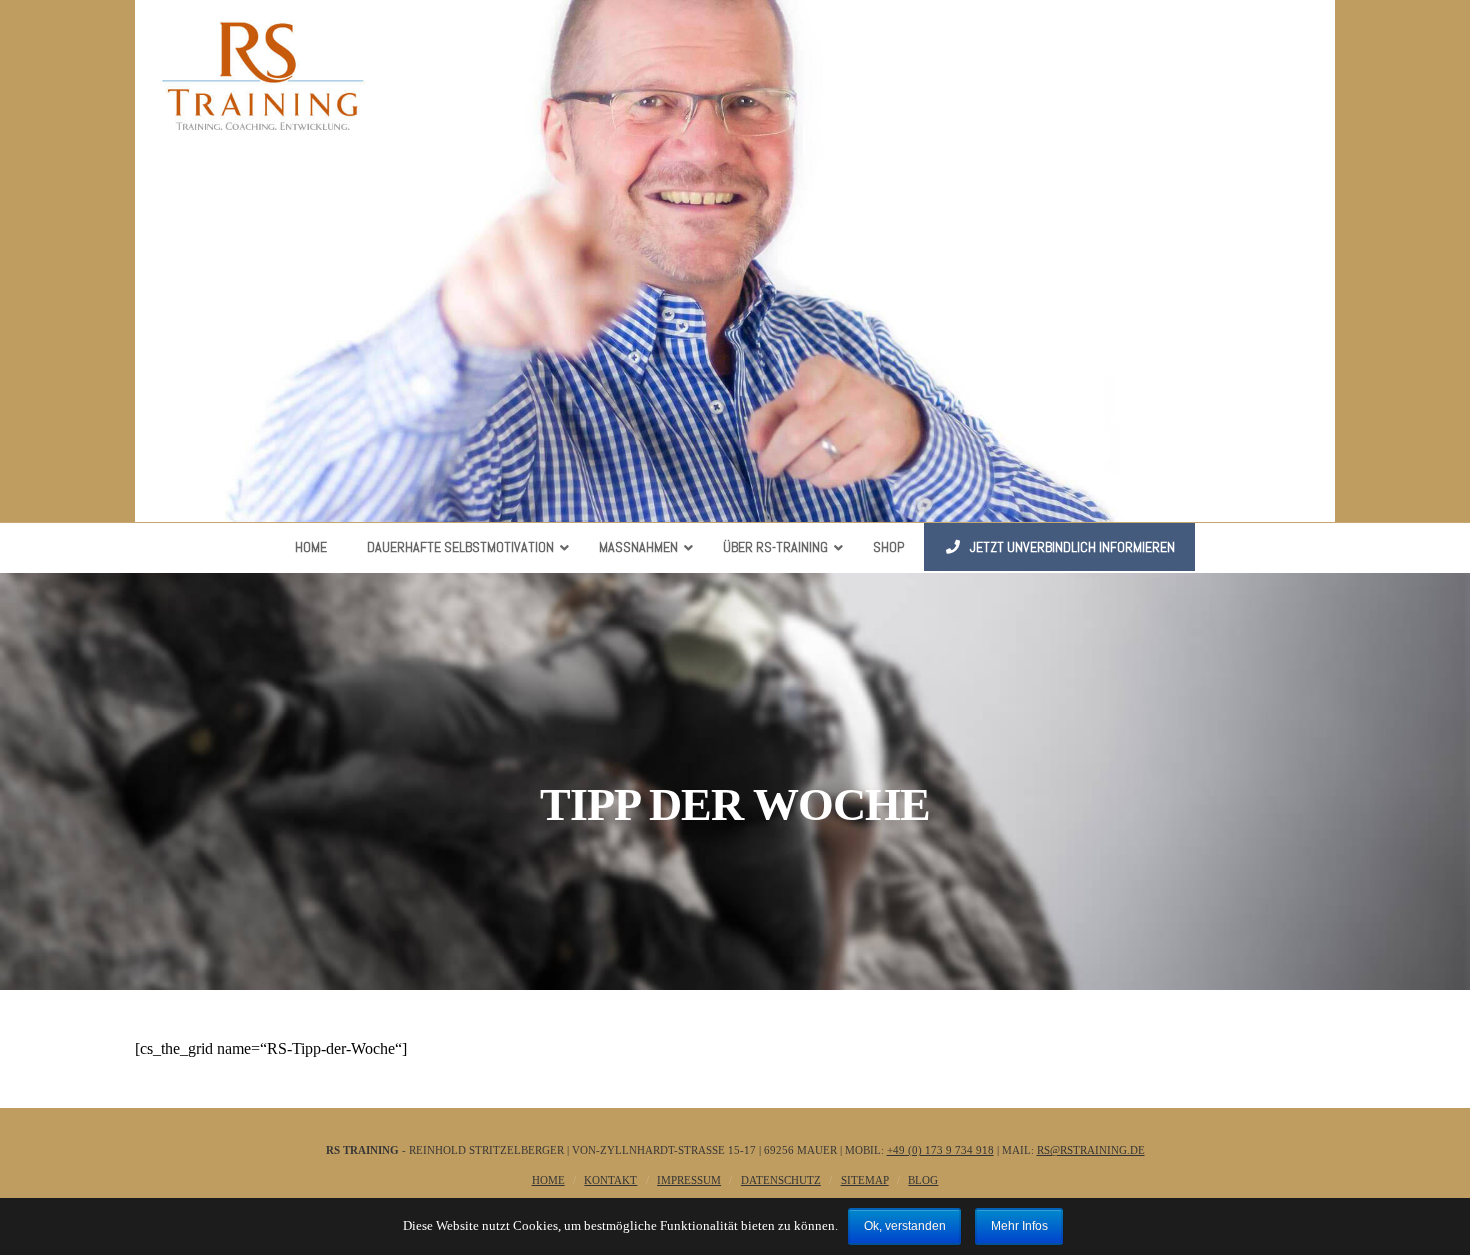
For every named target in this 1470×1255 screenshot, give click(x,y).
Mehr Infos (1019, 1226)
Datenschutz (781, 1180)
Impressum (689, 1180)
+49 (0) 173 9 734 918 (940, 1150)
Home (548, 1180)
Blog (923, 1180)
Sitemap (865, 1180)
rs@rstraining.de (1091, 1150)
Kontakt (610, 1180)
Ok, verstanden (905, 1226)
